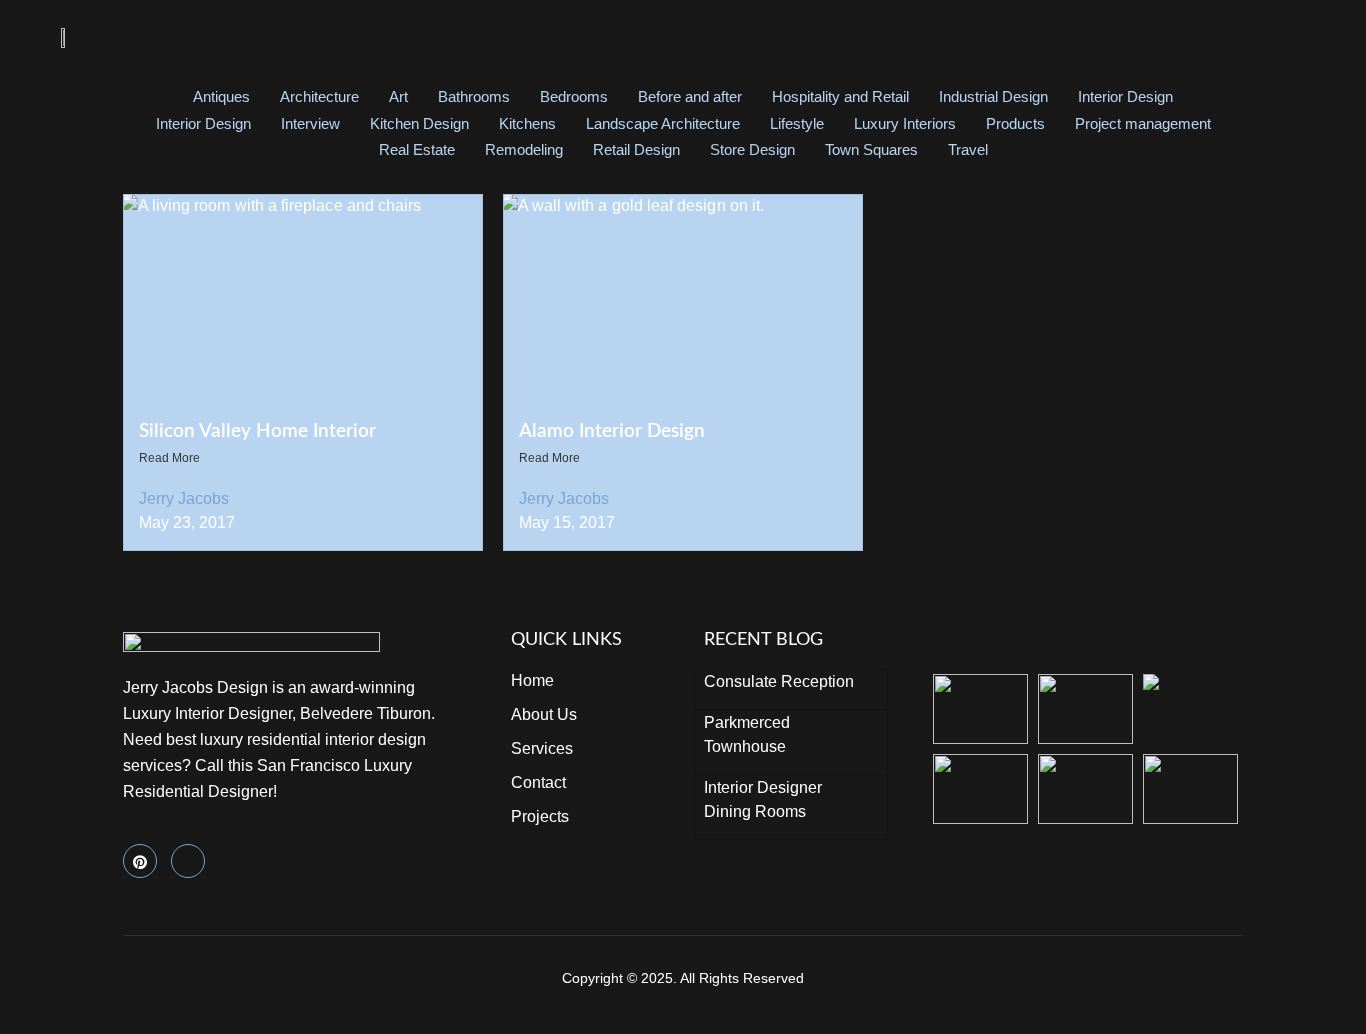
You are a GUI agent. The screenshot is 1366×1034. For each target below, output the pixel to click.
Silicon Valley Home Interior (257, 431)
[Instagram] (188, 861)
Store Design (752, 149)
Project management (1143, 123)
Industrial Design (993, 96)
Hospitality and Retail (840, 96)
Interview (310, 123)
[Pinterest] (140, 861)
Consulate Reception (779, 681)
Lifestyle (797, 123)
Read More (169, 458)
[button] (1289, 37)
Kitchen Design (419, 123)
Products (1015, 123)
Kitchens (527, 123)
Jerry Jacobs (184, 498)
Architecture (319, 96)
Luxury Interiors (905, 123)
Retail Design (636, 149)
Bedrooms (574, 96)
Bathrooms (474, 96)
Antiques (221, 96)
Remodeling (524, 149)
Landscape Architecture (663, 123)
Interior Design (1125, 96)
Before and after (690, 96)
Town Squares (871, 149)
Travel (968, 149)
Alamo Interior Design (612, 431)
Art (398, 96)
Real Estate (417, 149)
